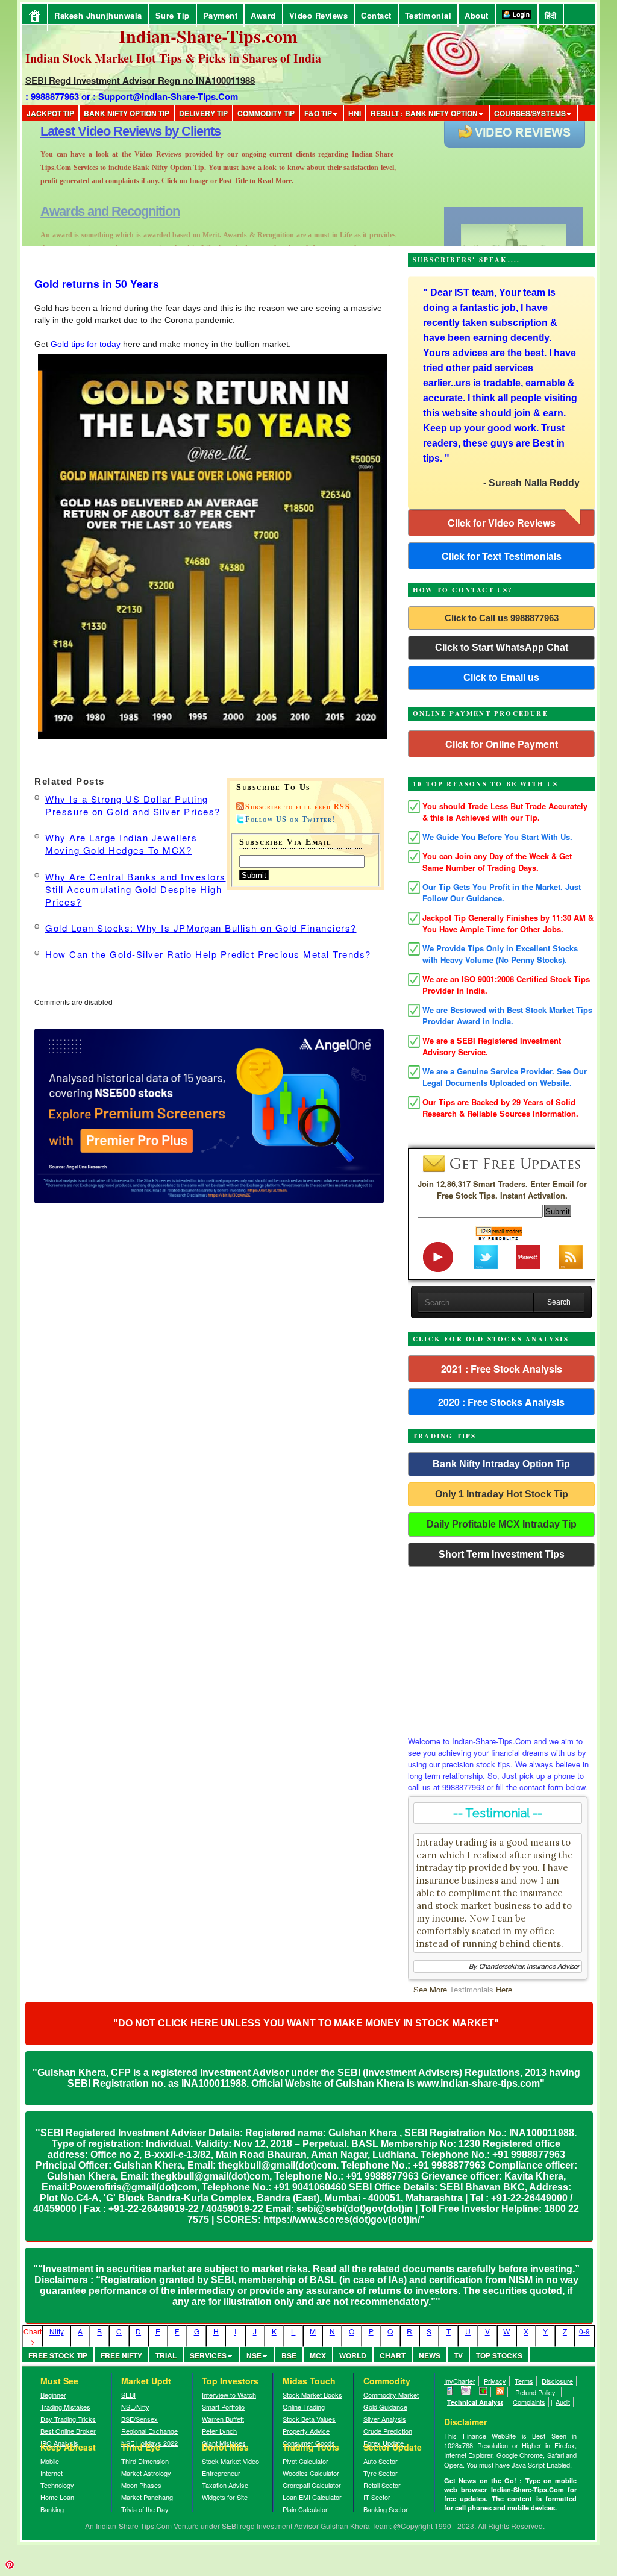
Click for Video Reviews (502, 523)
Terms (524, 2381)
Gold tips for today (86, 344)
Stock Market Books (312, 2395)
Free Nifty (121, 2355)
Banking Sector (386, 2509)
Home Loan (57, 2497)
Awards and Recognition (110, 131)
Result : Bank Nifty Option (424, 113)
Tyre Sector (381, 2473)
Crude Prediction (388, 2431)
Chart (393, 2355)
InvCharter (460, 2381)
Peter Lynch (219, 2431)
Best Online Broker (68, 2431)
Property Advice (306, 2431)
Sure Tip (173, 15)
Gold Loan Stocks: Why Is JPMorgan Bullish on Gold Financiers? (201, 928)
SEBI (128, 2395)
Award (263, 15)
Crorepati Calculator (312, 2485)
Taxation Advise (225, 2485)
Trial (166, 2355)
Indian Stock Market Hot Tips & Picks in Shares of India (173, 58)
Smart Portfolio (223, 2407)
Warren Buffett (223, 2419)
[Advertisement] (501, 1648)
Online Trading (304, 2407)
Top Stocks (499, 2355)
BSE (289, 2355)
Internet (52, 2473)
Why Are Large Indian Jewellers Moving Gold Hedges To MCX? (121, 844)
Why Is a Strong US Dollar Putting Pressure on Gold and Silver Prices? (133, 805)
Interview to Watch (229, 2395)
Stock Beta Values (309, 2419)
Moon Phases (141, 2485)
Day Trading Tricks (68, 2419)
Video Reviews (319, 15)
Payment (221, 15)
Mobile (50, 2461)
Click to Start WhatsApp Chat (502, 647)
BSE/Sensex (139, 2419)
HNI (355, 113)
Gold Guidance (385, 2407)
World (353, 2355)
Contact (376, 15)
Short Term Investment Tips (502, 1554)
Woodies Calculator (311, 2473)
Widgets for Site (225, 2497)
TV (458, 2355)
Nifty (57, 2331)
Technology (57, 2485)
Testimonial (428, 15)
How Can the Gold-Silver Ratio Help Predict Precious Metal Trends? (208, 954)
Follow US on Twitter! (290, 819)
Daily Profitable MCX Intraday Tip (502, 1524)
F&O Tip (318, 113)
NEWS (430, 2355)
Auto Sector (381, 2461)
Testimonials (471, 1989)
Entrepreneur (221, 2473)
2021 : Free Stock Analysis (502, 1369)
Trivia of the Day (145, 2509)
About (477, 15)
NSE (254, 2355)
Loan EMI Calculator (312, 2497)
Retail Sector (382, 2485)
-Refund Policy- (535, 2392)
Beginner (53, 2395)
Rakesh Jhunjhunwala (98, 15)
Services (208, 2355)
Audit (563, 2402)
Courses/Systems (530, 113)
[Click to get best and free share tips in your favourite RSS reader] (500, 2392)
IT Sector (377, 2497)
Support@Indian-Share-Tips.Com (168, 96)
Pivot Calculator (305, 2461)
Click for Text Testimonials (502, 556)
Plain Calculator (305, 2509)
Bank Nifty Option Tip (127, 113)
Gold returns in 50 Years (97, 284)
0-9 (584, 2331)
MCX (318, 2355)
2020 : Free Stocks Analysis (501, 1402)
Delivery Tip (203, 113)
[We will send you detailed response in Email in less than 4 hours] (466, 2392)
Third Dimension (145, 2461)
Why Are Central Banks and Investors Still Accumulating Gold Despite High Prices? (136, 889)
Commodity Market (391, 2395)
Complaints (529, 2402)
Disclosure (557, 2381)
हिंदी (551, 15)
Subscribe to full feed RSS (298, 807)
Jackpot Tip (50, 113)
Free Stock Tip (58, 2355)
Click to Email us (501, 678)
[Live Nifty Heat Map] (484, 2392)
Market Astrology (146, 2473)
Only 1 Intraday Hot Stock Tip (502, 1494)
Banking (52, 2509)
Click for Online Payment (502, 744)
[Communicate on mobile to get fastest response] (450, 2392)
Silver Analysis (385, 2419)
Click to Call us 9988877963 (502, 618)
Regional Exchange (149, 2431)
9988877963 (55, 96)
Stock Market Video (230, 2461)
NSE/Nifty (135, 2407)
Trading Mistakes (65, 2407)
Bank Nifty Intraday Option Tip (501, 1464)
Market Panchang (147, 2497)
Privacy (495, 2381)
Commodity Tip (266, 113)
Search (559, 1302)
